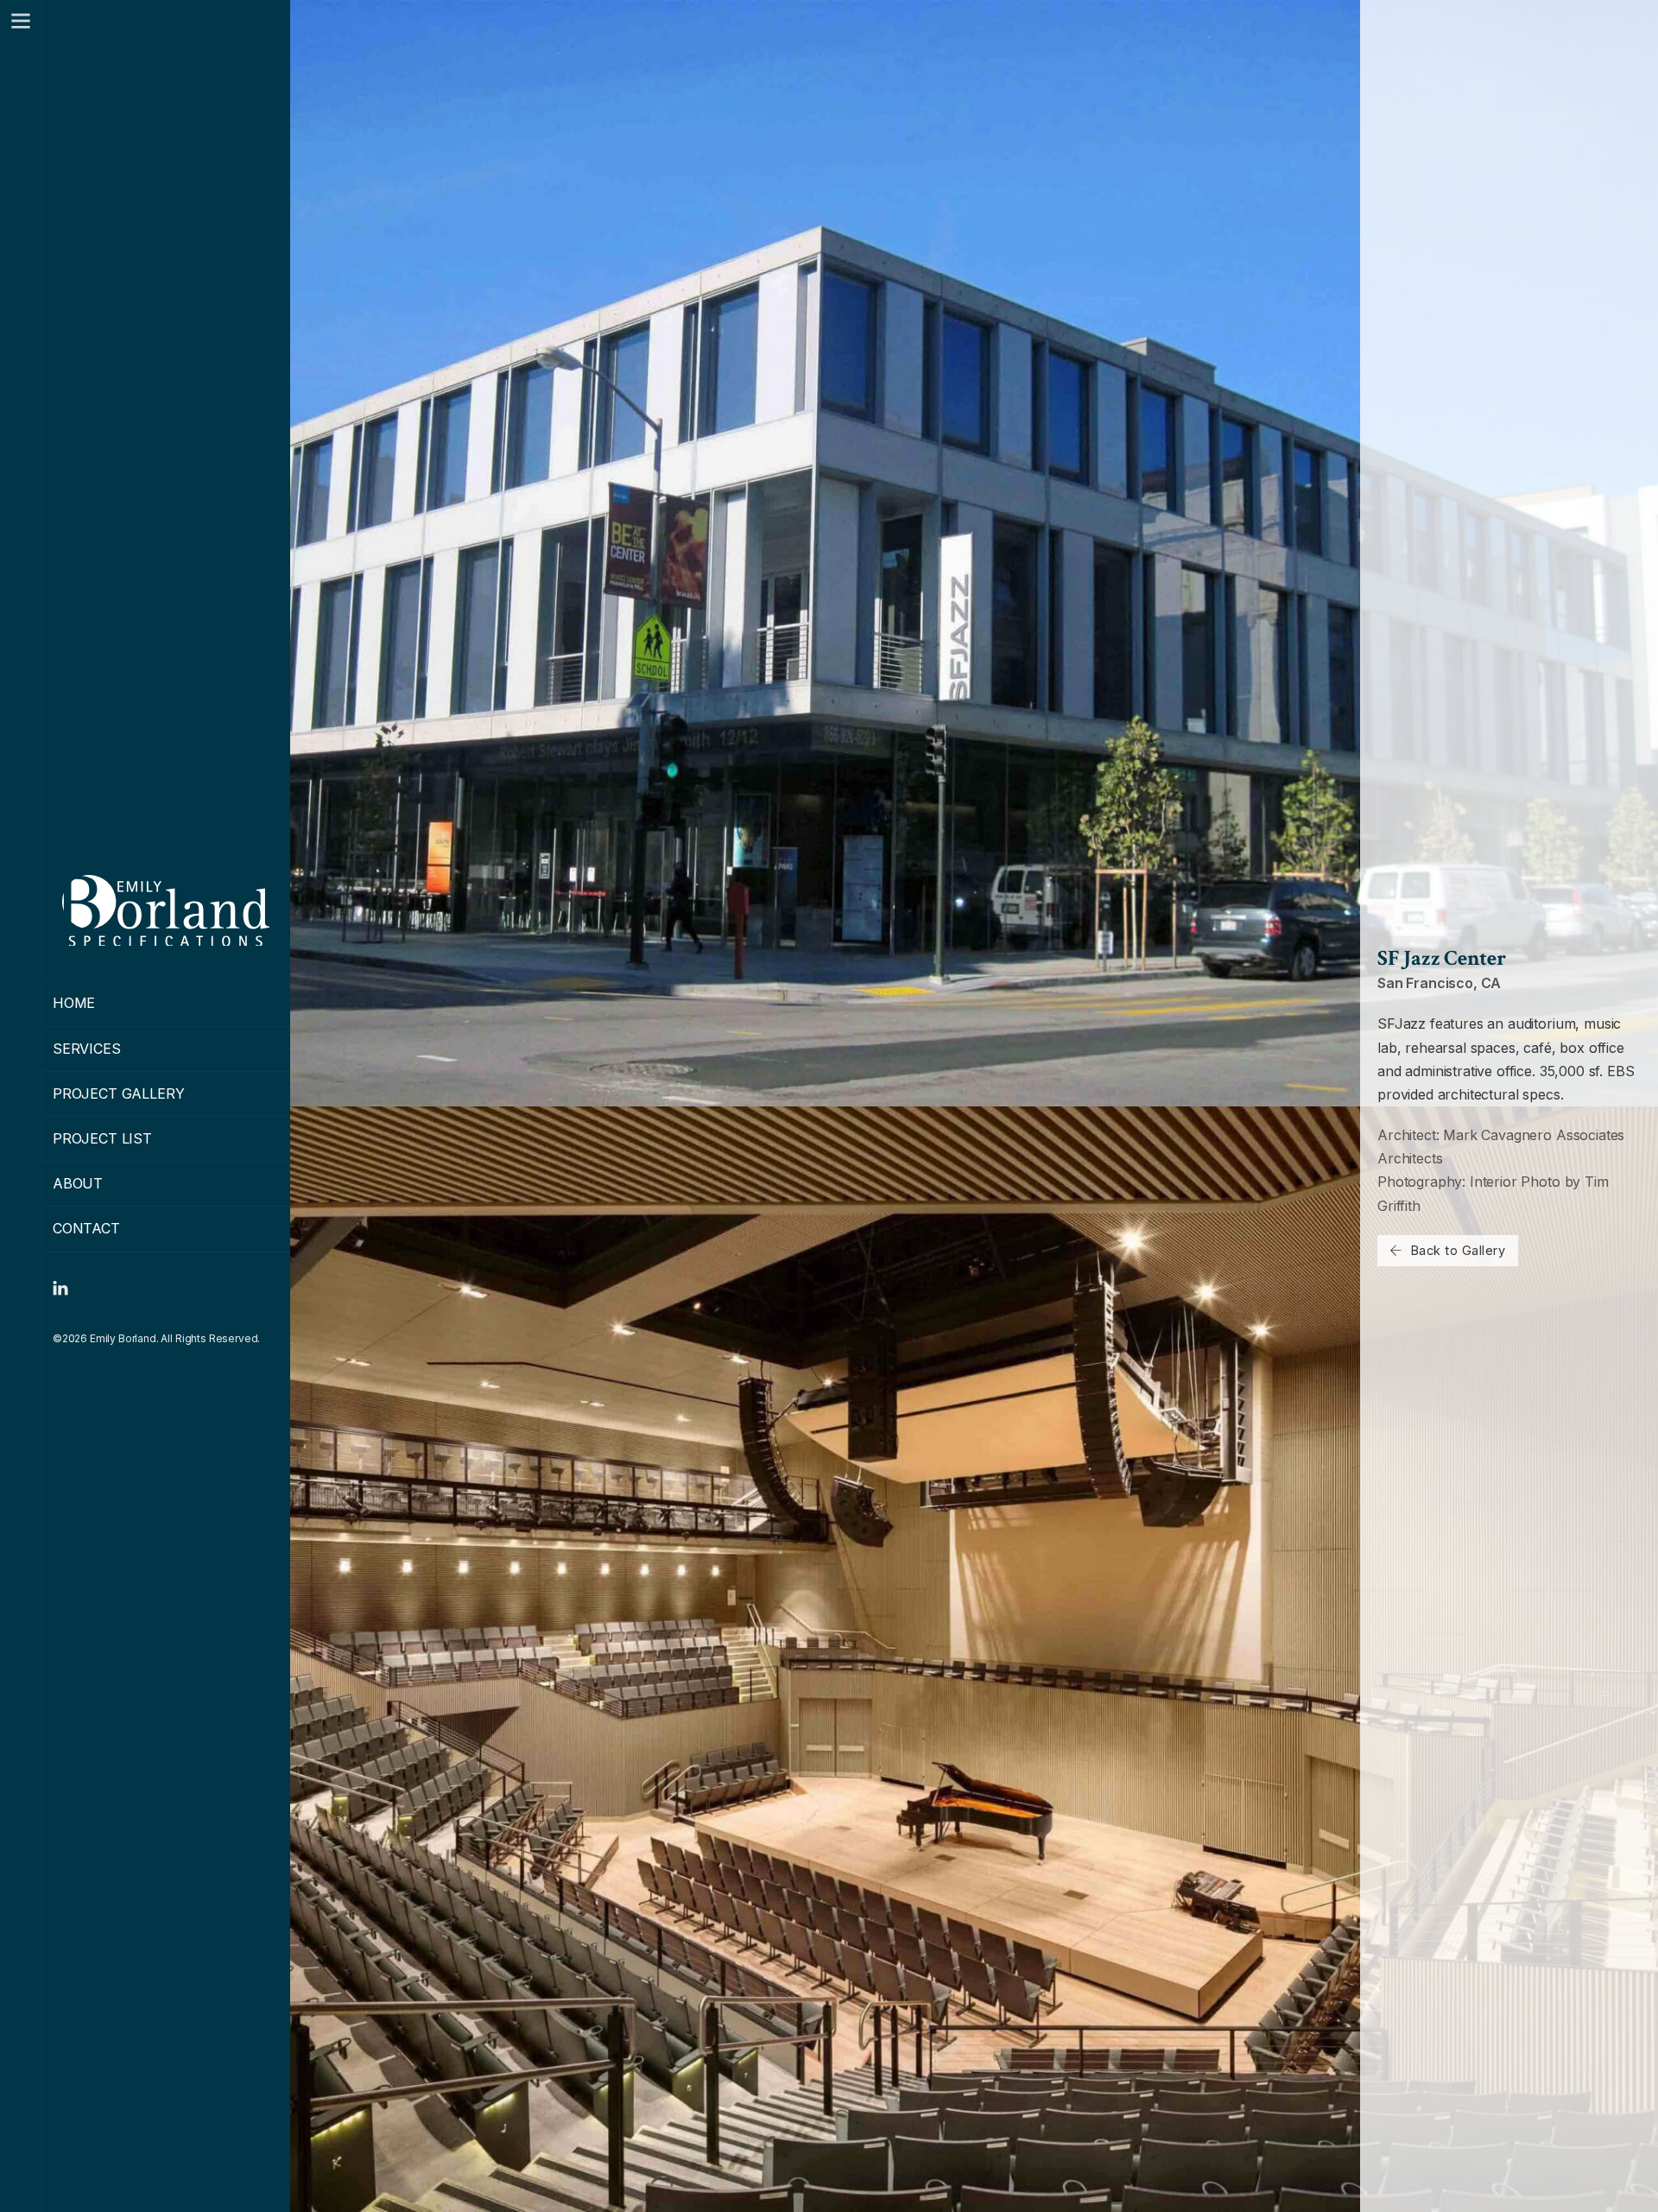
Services (87, 1049)
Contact (86, 1228)
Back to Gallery (1459, 1250)
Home (74, 1003)
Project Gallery (119, 1093)
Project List (102, 1138)
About (78, 1183)
